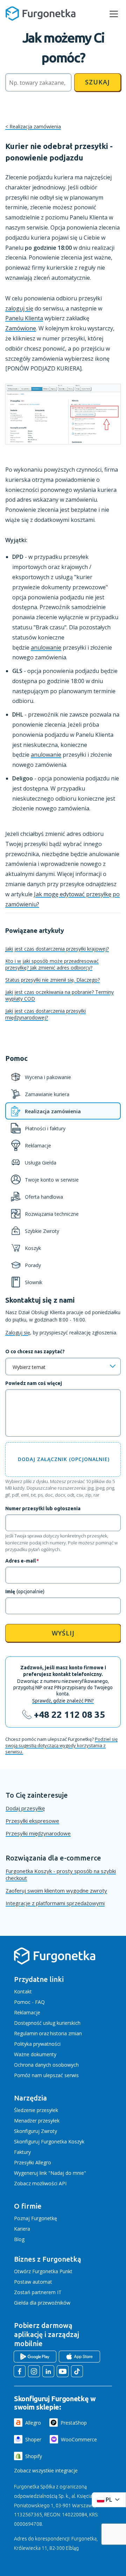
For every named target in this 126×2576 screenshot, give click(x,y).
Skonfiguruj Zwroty (36, 2131)
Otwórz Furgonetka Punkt (43, 2271)
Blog (19, 2239)
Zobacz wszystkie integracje (46, 2470)
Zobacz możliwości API (40, 2183)
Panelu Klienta (24, 318)
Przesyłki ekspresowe (32, 1821)
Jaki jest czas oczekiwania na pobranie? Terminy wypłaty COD (59, 995)
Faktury (22, 2152)
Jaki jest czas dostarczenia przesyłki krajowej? (57, 949)
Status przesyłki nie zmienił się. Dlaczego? (52, 980)
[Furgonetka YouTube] (63, 2371)
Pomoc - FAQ (29, 2002)
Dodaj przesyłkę (25, 1808)
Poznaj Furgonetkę (36, 2218)
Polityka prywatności (37, 2044)
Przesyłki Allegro (33, 2162)
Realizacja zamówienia (35, 126)
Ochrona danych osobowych (46, 2065)
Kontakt (23, 1991)
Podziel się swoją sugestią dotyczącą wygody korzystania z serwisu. (61, 1745)
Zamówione (21, 328)
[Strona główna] (55, 1963)
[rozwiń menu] (114, 14)
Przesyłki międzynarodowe (38, 1833)
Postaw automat (33, 2282)
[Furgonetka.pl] (41, 14)
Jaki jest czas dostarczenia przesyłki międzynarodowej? (45, 1014)
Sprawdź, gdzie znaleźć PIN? (63, 1701)
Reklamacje (27, 2012)
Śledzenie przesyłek (36, 2110)
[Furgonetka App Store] (79, 2357)
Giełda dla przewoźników (42, 2303)
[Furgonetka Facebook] (20, 2371)
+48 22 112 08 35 (69, 1714)
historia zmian (66, 2033)
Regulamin (26, 2033)
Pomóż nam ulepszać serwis (46, 2075)
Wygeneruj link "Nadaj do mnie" (50, 2173)
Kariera (22, 2229)
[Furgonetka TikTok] (77, 2371)
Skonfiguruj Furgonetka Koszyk (49, 2141)
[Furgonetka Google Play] (35, 2357)
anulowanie (46, 647)
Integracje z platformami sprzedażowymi (55, 1903)
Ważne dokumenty (35, 2054)
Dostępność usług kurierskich (47, 2023)
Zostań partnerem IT (38, 2292)
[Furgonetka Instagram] (34, 2371)
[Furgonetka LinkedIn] (48, 2371)
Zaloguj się (18, 1332)
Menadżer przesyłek (37, 2121)
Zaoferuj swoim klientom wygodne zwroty (56, 1890)
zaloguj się (19, 308)
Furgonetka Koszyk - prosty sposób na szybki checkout (61, 1874)
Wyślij (63, 1633)
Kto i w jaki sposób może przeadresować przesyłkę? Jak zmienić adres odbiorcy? (52, 964)
